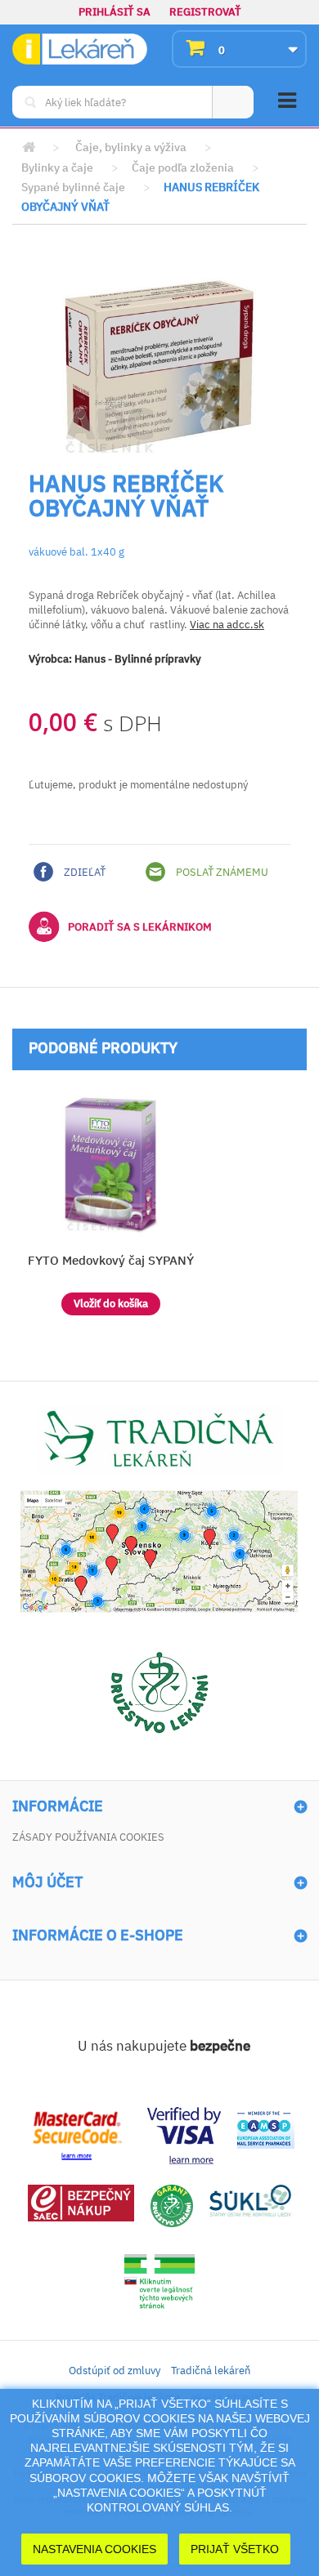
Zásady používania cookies (88, 1837)
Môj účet (47, 1882)
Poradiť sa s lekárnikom (140, 927)
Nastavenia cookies (94, 2549)
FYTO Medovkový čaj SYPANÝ (111, 1260)
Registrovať (205, 12)
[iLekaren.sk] (80, 49)
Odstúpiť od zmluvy (115, 2371)
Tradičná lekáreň (211, 2371)
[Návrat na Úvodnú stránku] (29, 147)
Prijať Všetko (235, 2549)
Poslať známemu (221, 872)
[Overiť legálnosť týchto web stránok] (159, 2281)
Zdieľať (83, 872)
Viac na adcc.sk (227, 625)
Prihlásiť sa (115, 12)
